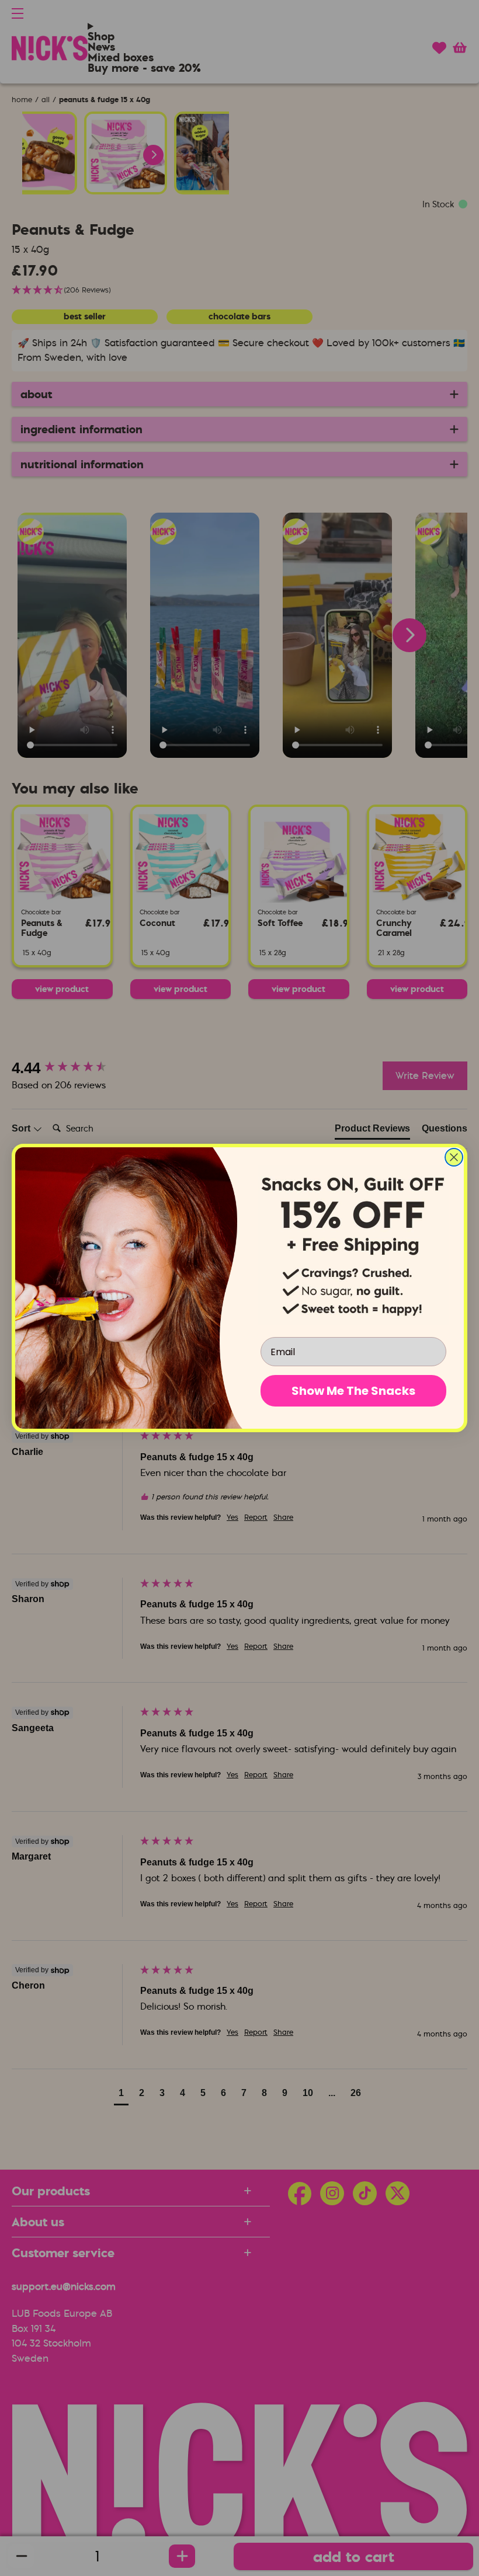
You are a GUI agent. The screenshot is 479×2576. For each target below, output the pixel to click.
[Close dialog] (454, 1157)
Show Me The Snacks (353, 1391)
